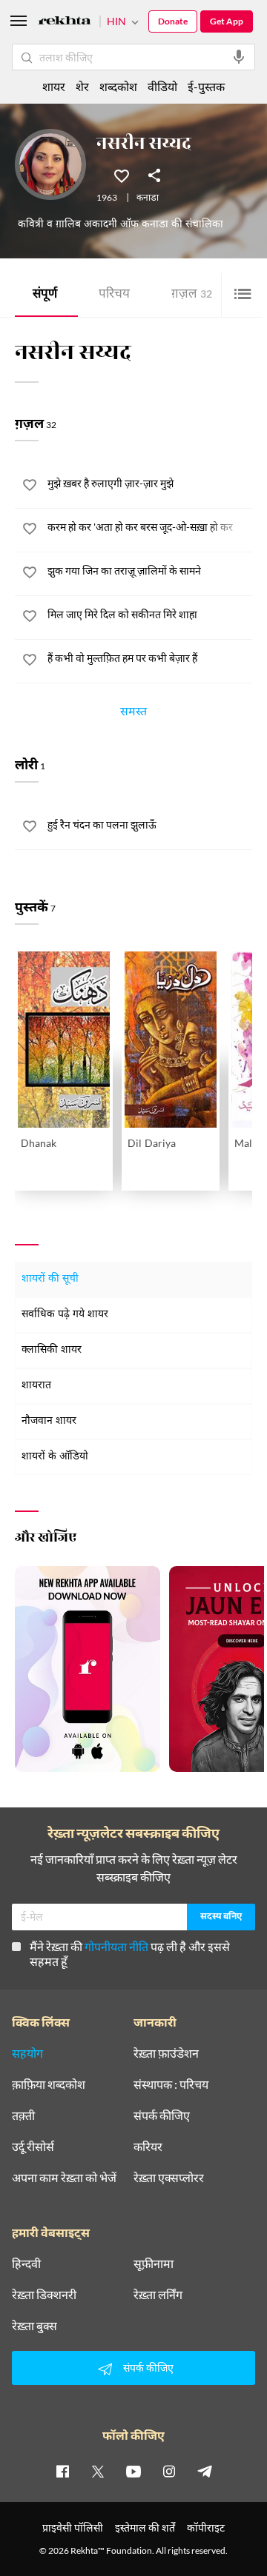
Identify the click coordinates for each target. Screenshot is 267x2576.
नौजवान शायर (49, 1421)
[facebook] (62, 2471)
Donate (173, 21)
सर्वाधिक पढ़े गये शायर (65, 1315)
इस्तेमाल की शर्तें (145, 2528)
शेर (82, 86)
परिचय (114, 295)
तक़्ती (23, 2115)
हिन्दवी (26, 2264)
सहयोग (27, 2053)
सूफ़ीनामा (154, 2264)
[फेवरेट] (122, 175)
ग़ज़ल (192, 295)
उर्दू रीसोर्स (33, 2147)
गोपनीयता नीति (116, 1946)
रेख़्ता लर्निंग (158, 2295)
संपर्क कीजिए (162, 2115)
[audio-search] (239, 57)
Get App (227, 21)
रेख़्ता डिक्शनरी (44, 2295)
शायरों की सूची (50, 1279)
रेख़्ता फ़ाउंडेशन (166, 2053)
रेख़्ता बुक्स (34, 2326)
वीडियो (162, 86)
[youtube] (133, 2471)
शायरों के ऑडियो (55, 1457)
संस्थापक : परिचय (171, 2084)
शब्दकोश (118, 86)
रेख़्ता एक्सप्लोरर (169, 2178)
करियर (148, 2147)
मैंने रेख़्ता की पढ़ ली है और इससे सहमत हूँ (130, 1954)
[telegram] (205, 2471)
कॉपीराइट (206, 2528)
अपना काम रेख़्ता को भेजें (64, 2178)
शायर (54, 86)
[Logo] (65, 23)
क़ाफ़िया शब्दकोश (49, 2084)
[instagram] (169, 2471)
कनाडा (148, 198)
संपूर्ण (45, 295)
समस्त (133, 714)
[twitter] (98, 2471)
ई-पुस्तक (206, 86)
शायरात (36, 1386)
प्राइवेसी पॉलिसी (73, 2528)
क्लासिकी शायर (52, 1350)
